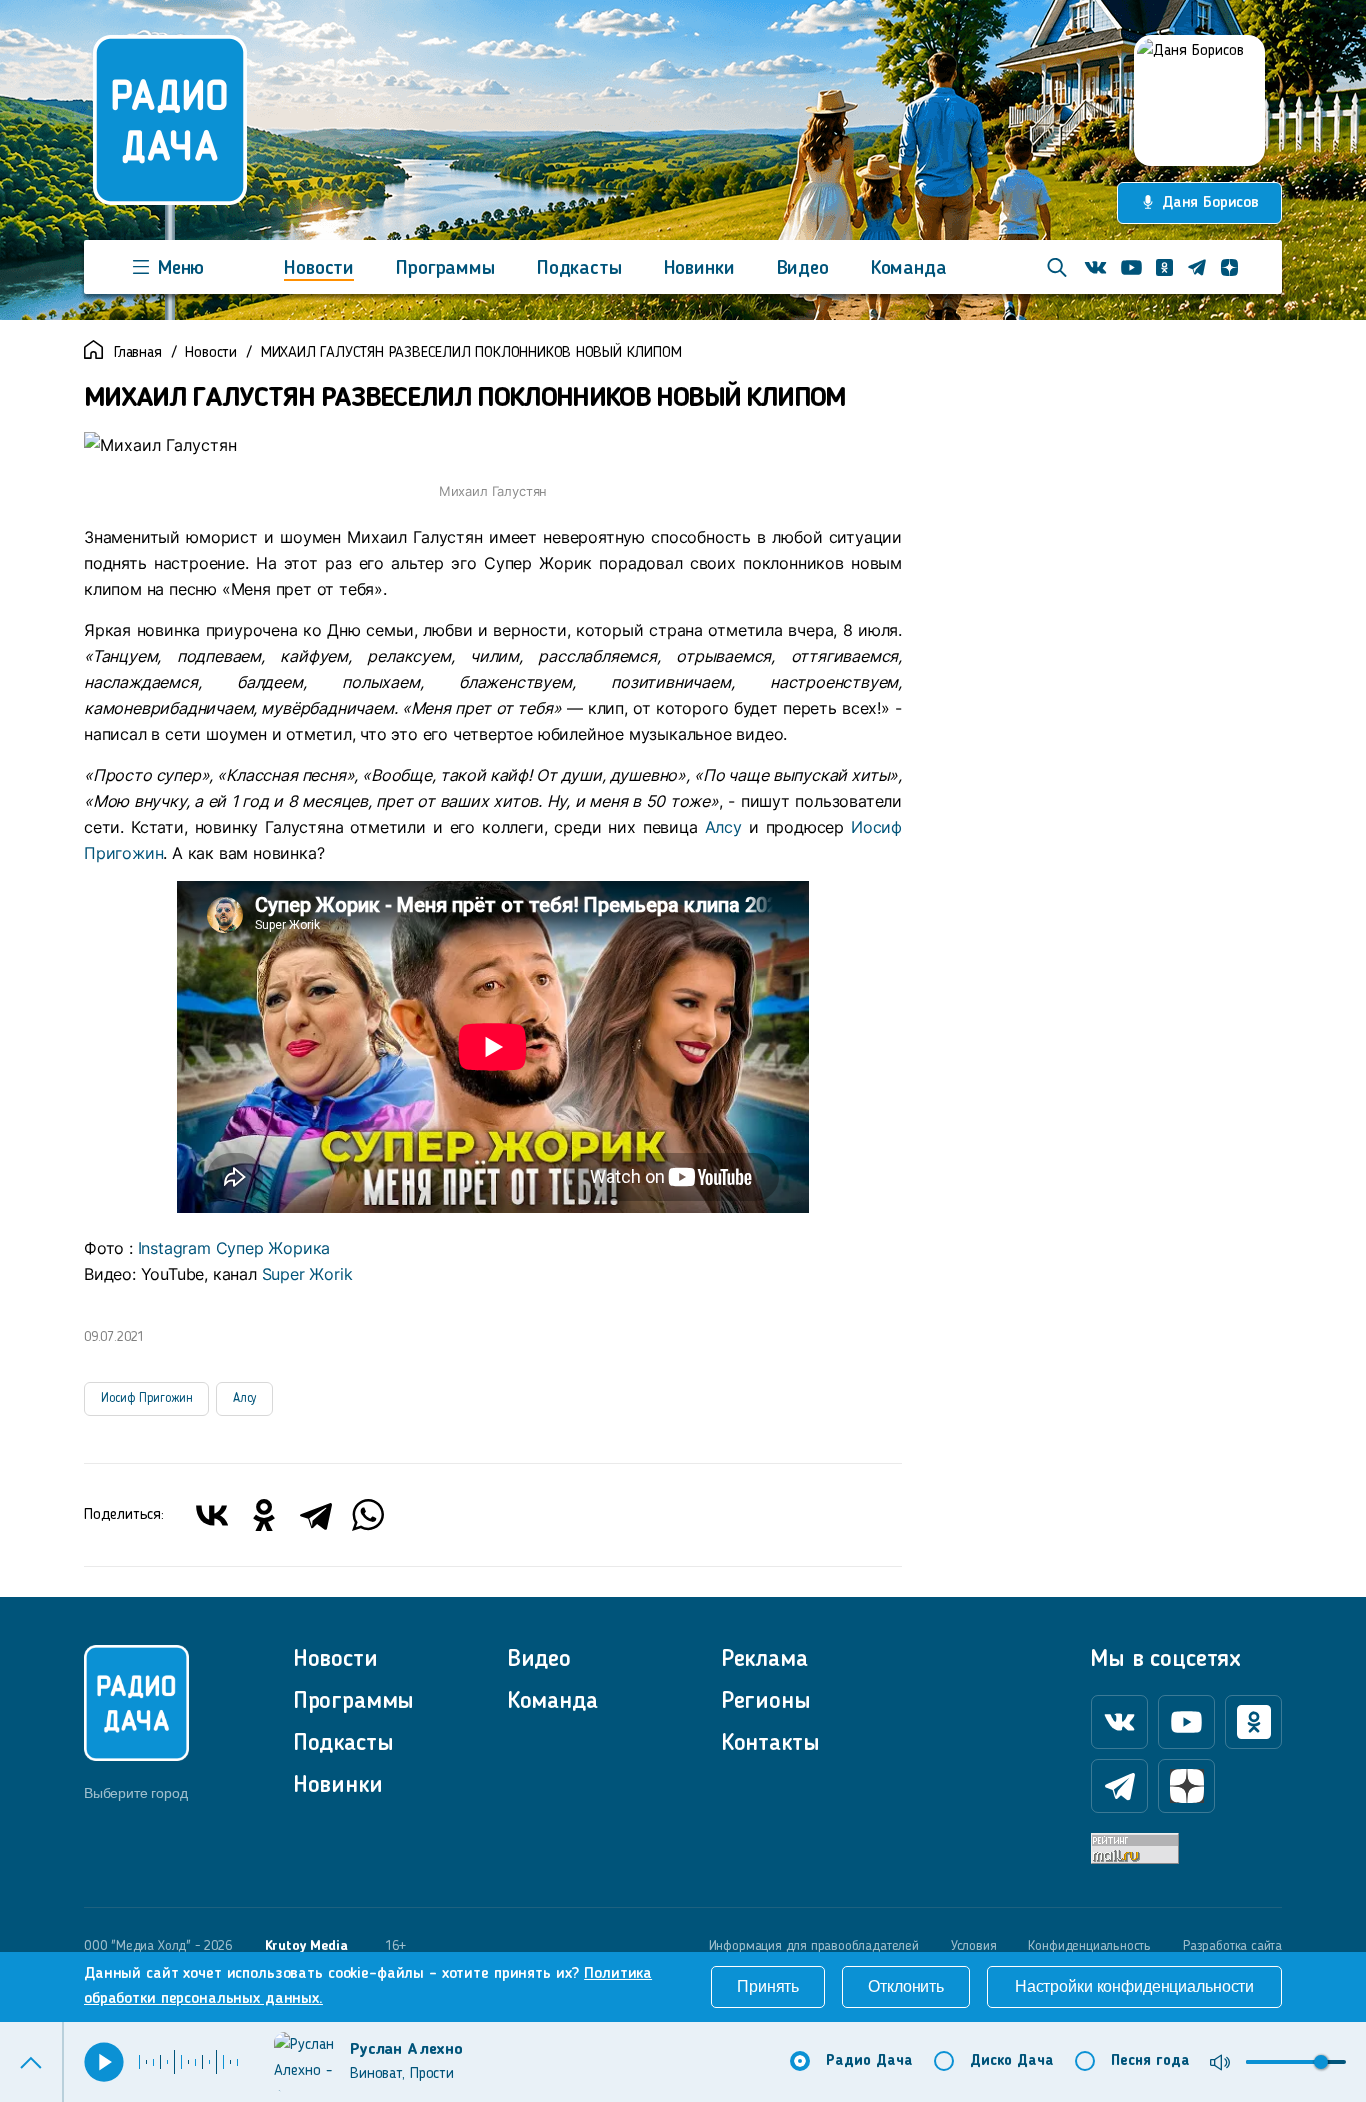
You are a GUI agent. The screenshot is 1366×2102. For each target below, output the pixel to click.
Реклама (764, 1660)
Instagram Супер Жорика (234, 1248)
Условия (974, 1946)
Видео (803, 269)
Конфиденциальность (1089, 1946)
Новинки (699, 269)
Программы (445, 269)
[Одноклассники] (264, 1515)
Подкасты (579, 269)
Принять (768, 1986)
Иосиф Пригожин (146, 1398)
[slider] (1321, 2062)
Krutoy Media (306, 1946)
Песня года (1150, 2061)
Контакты (770, 1744)
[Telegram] (316, 1515)
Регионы (766, 1702)
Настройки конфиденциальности (1134, 1986)
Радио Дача (869, 2061)
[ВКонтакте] (212, 1515)
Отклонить (906, 1986)
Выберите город (135, 1793)
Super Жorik (307, 1274)
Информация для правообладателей (814, 1946)
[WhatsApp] (368, 1515)
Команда (909, 269)
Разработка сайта (1232, 1946)
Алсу (723, 827)
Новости (319, 269)
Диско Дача (1012, 2061)
